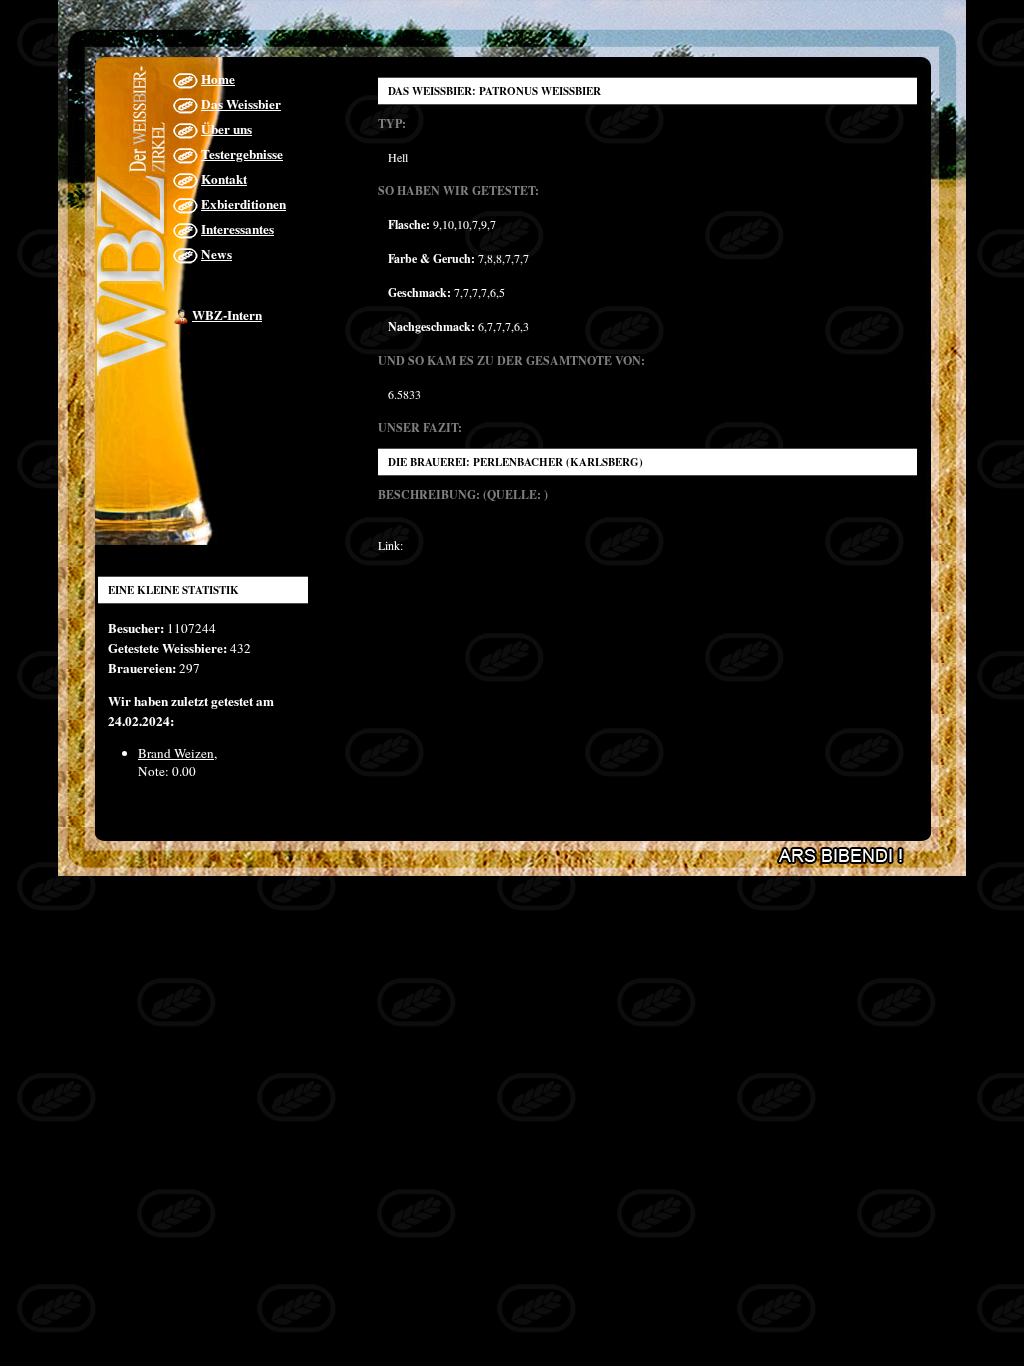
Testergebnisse (242, 154)
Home (218, 79)
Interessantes (237, 229)
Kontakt (224, 179)
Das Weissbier (241, 104)
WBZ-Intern (227, 315)
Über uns (226, 129)
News (216, 254)
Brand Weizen (176, 753)
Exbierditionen (243, 204)
